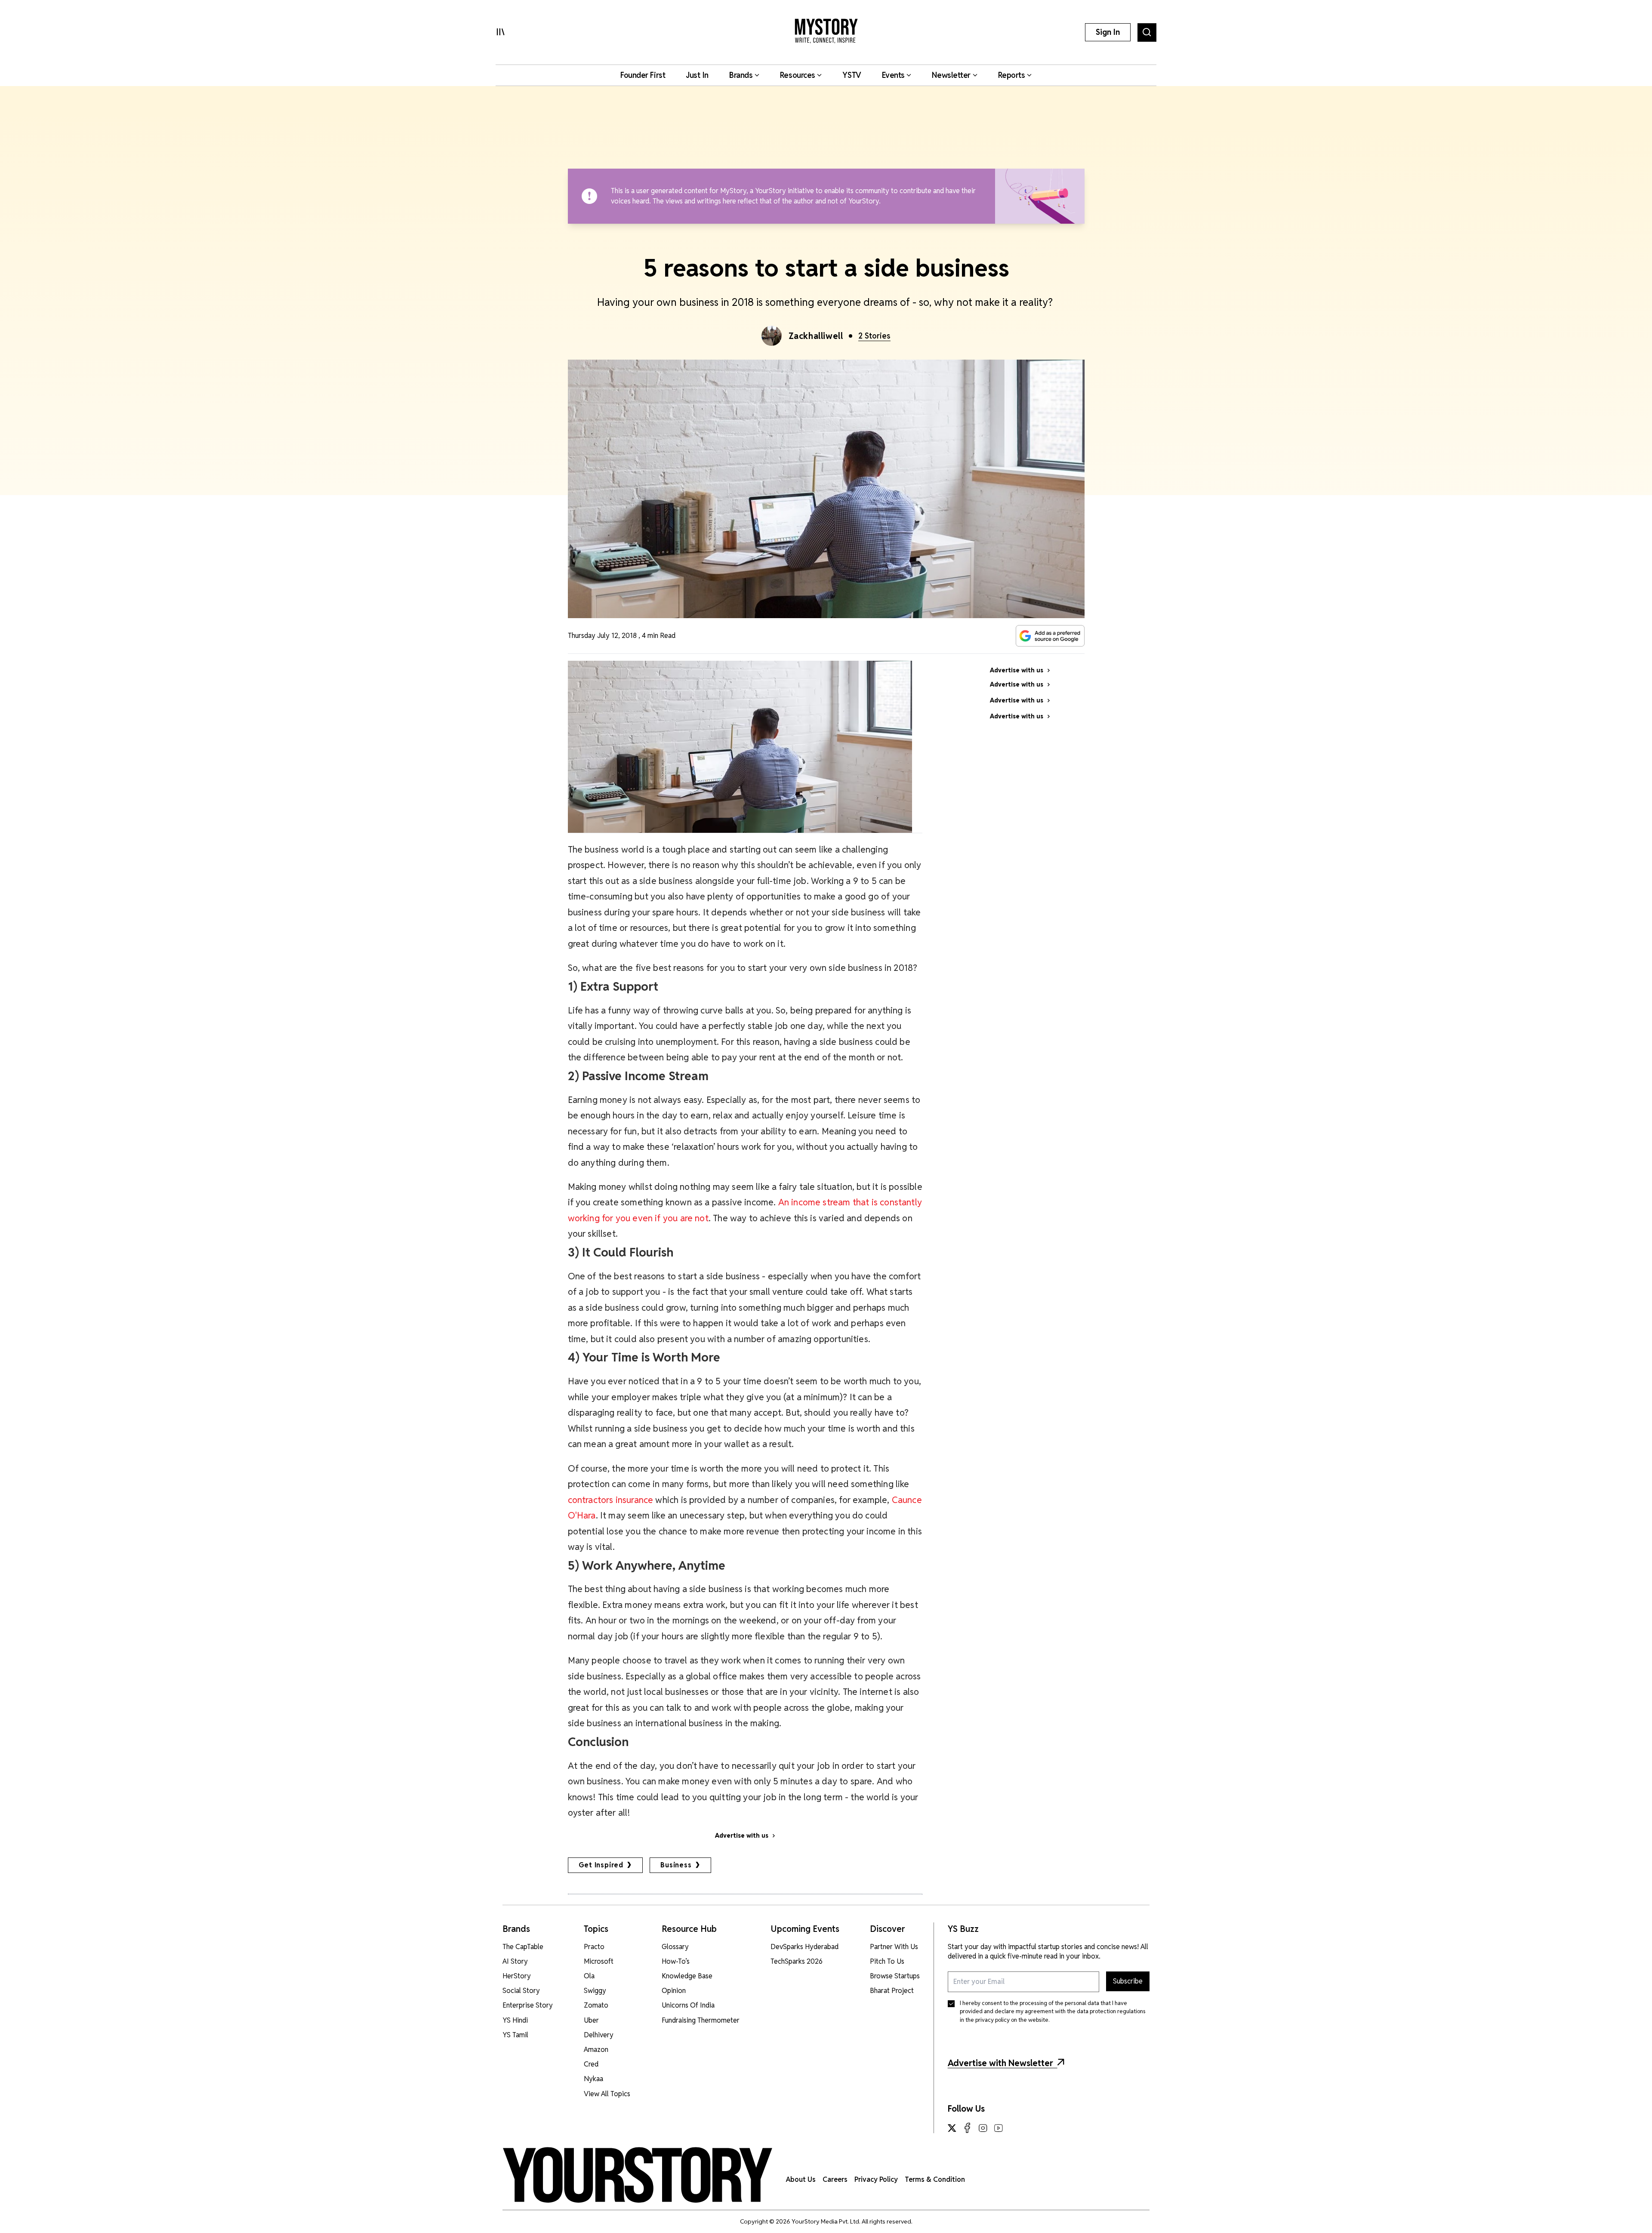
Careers (835, 2179)
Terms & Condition (935, 2179)
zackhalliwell (816, 336)
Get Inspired (601, 1865)
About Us (801, 2179)
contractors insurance (611, 1500)
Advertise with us (742, 1836)
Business (676, 1865)
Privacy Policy (876, 2179)
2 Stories (874, 336)
